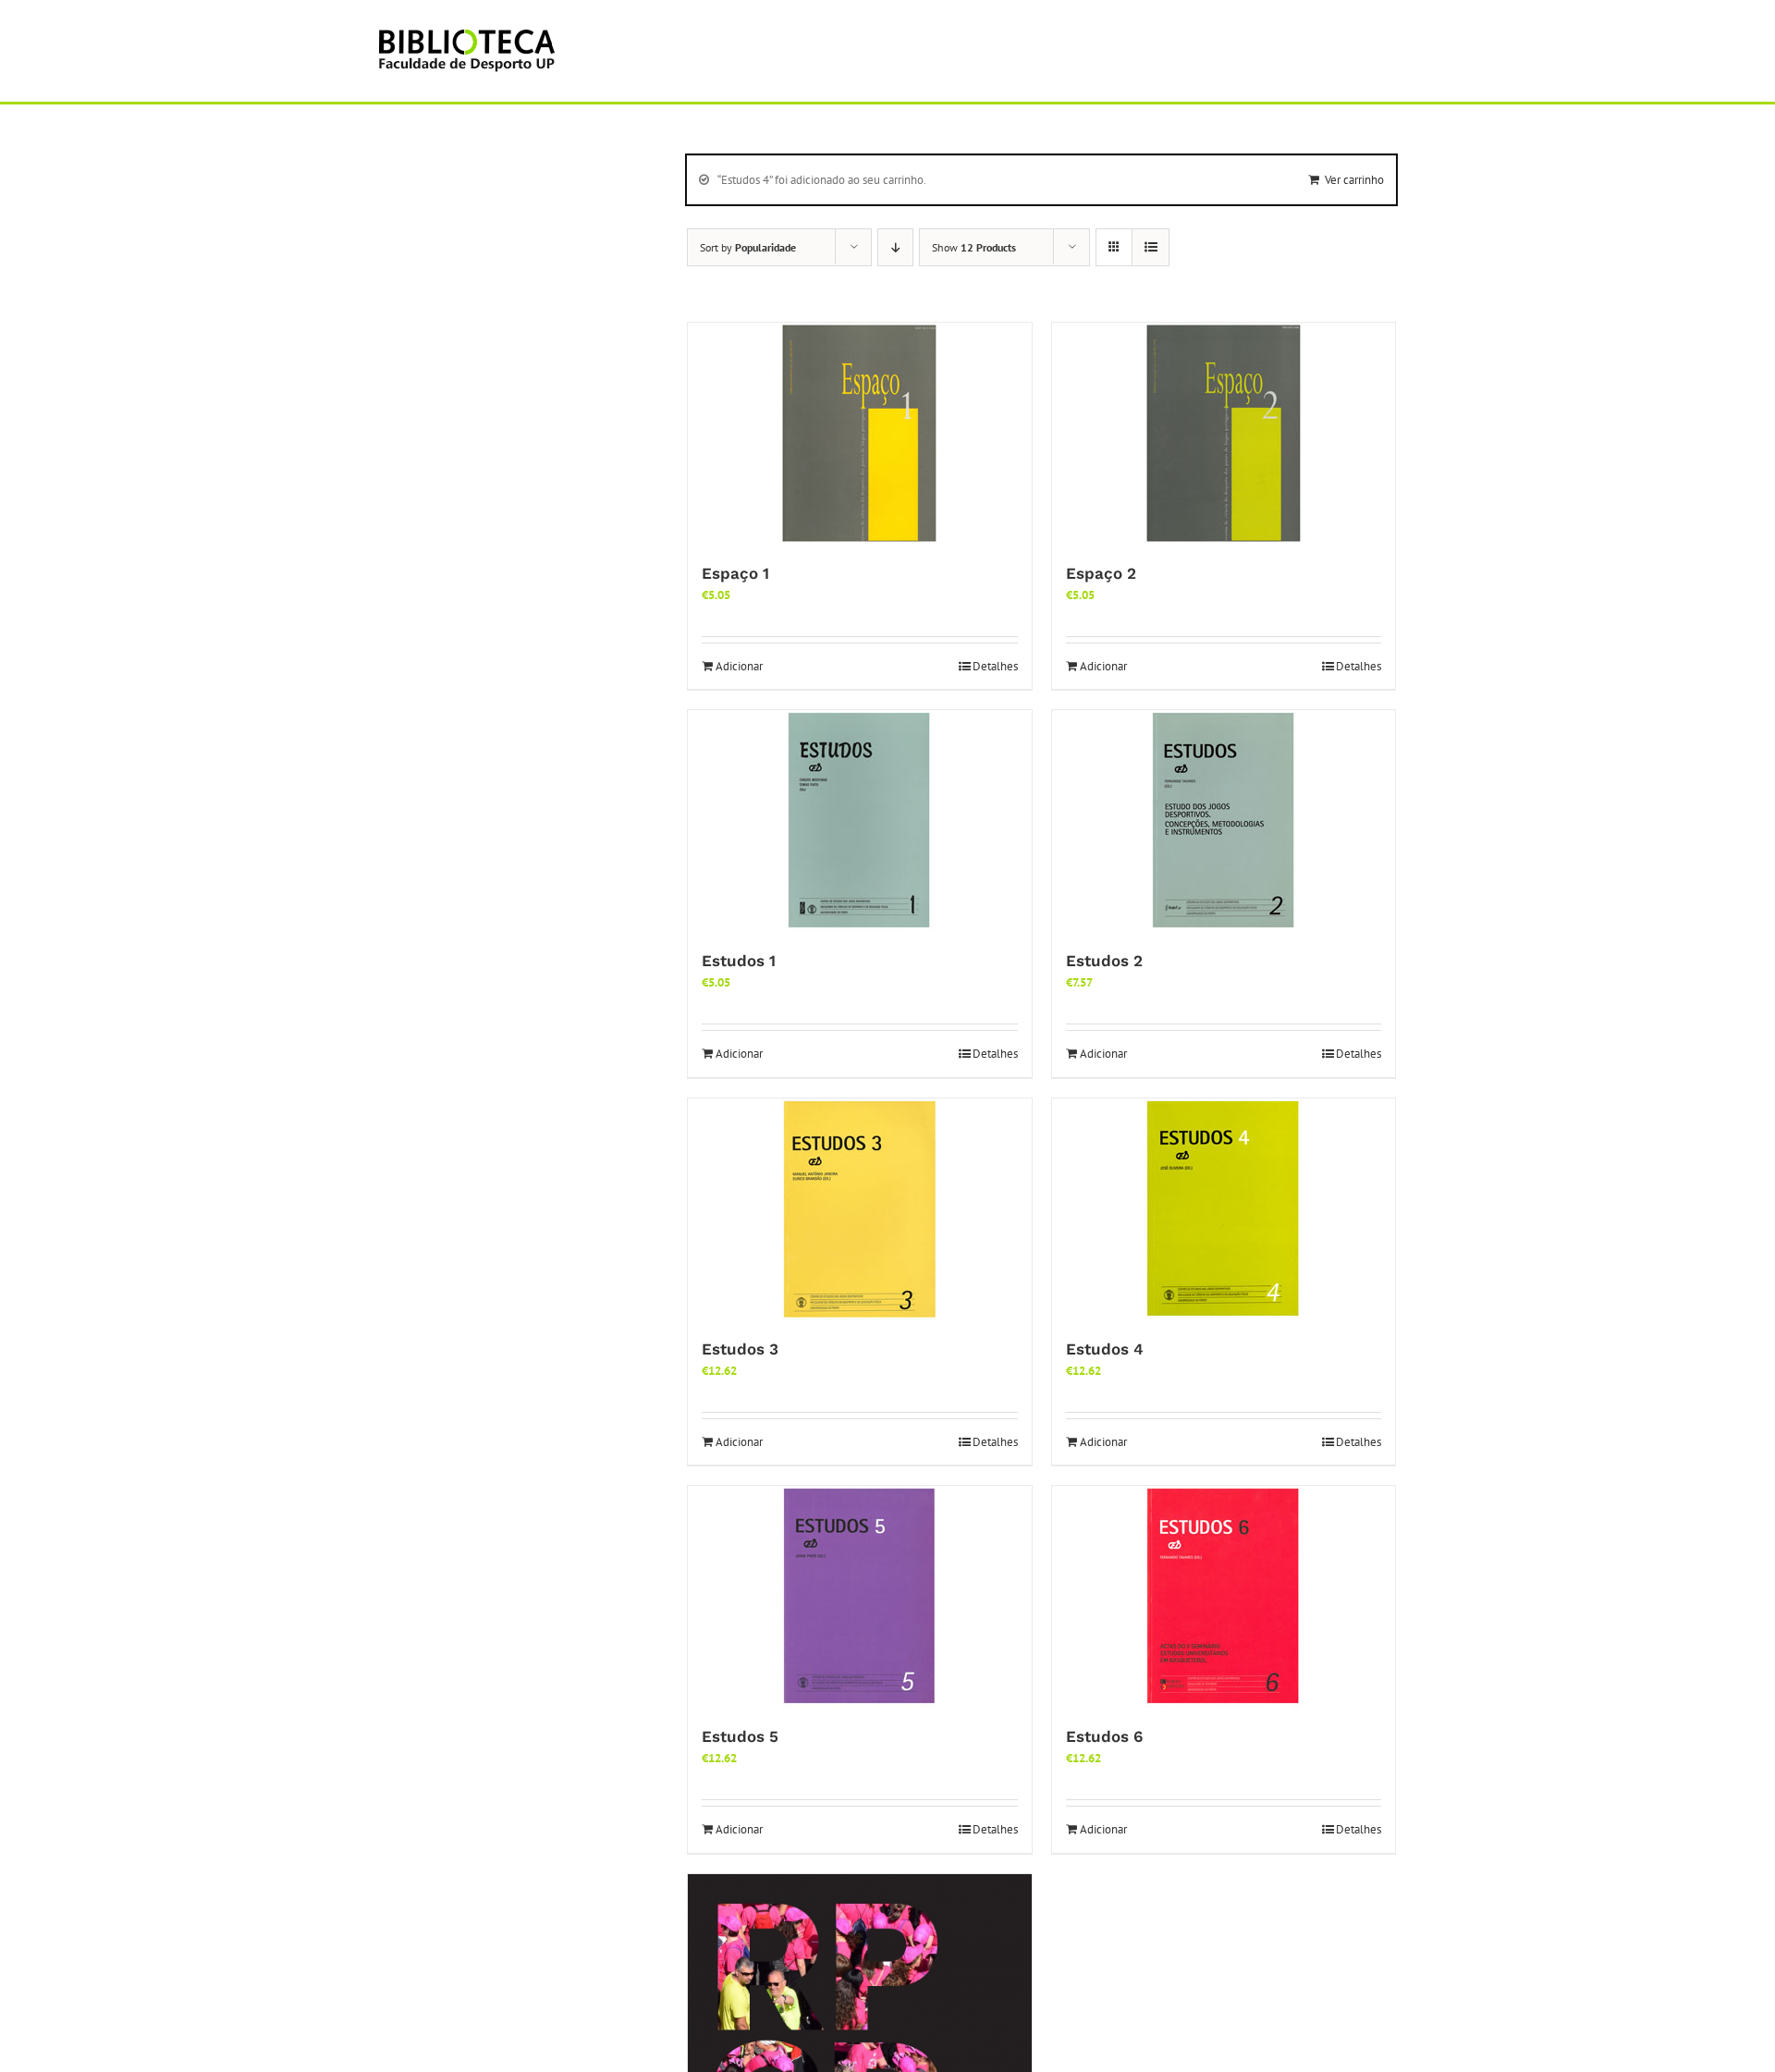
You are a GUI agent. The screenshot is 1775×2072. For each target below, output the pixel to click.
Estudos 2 (1104, 961)
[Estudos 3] (860, 1209)
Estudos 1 (739, 961)
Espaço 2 (1101, 573)
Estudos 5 (740, 1736)
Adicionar (739, 666)
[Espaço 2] (1224, 434)
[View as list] (1151, 247)
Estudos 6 (1104, 1736)
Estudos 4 (1105, 1349)
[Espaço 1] (860, 434)
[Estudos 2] (1224, 821)
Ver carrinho (1354, 180)
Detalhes (995, 666)
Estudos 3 (740, 1349)
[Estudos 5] (860, 1597)
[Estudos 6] (1224, 1597)
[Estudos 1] (860, 821)
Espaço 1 (735, 573)
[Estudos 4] (1224, 1209)
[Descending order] (895, 247)
